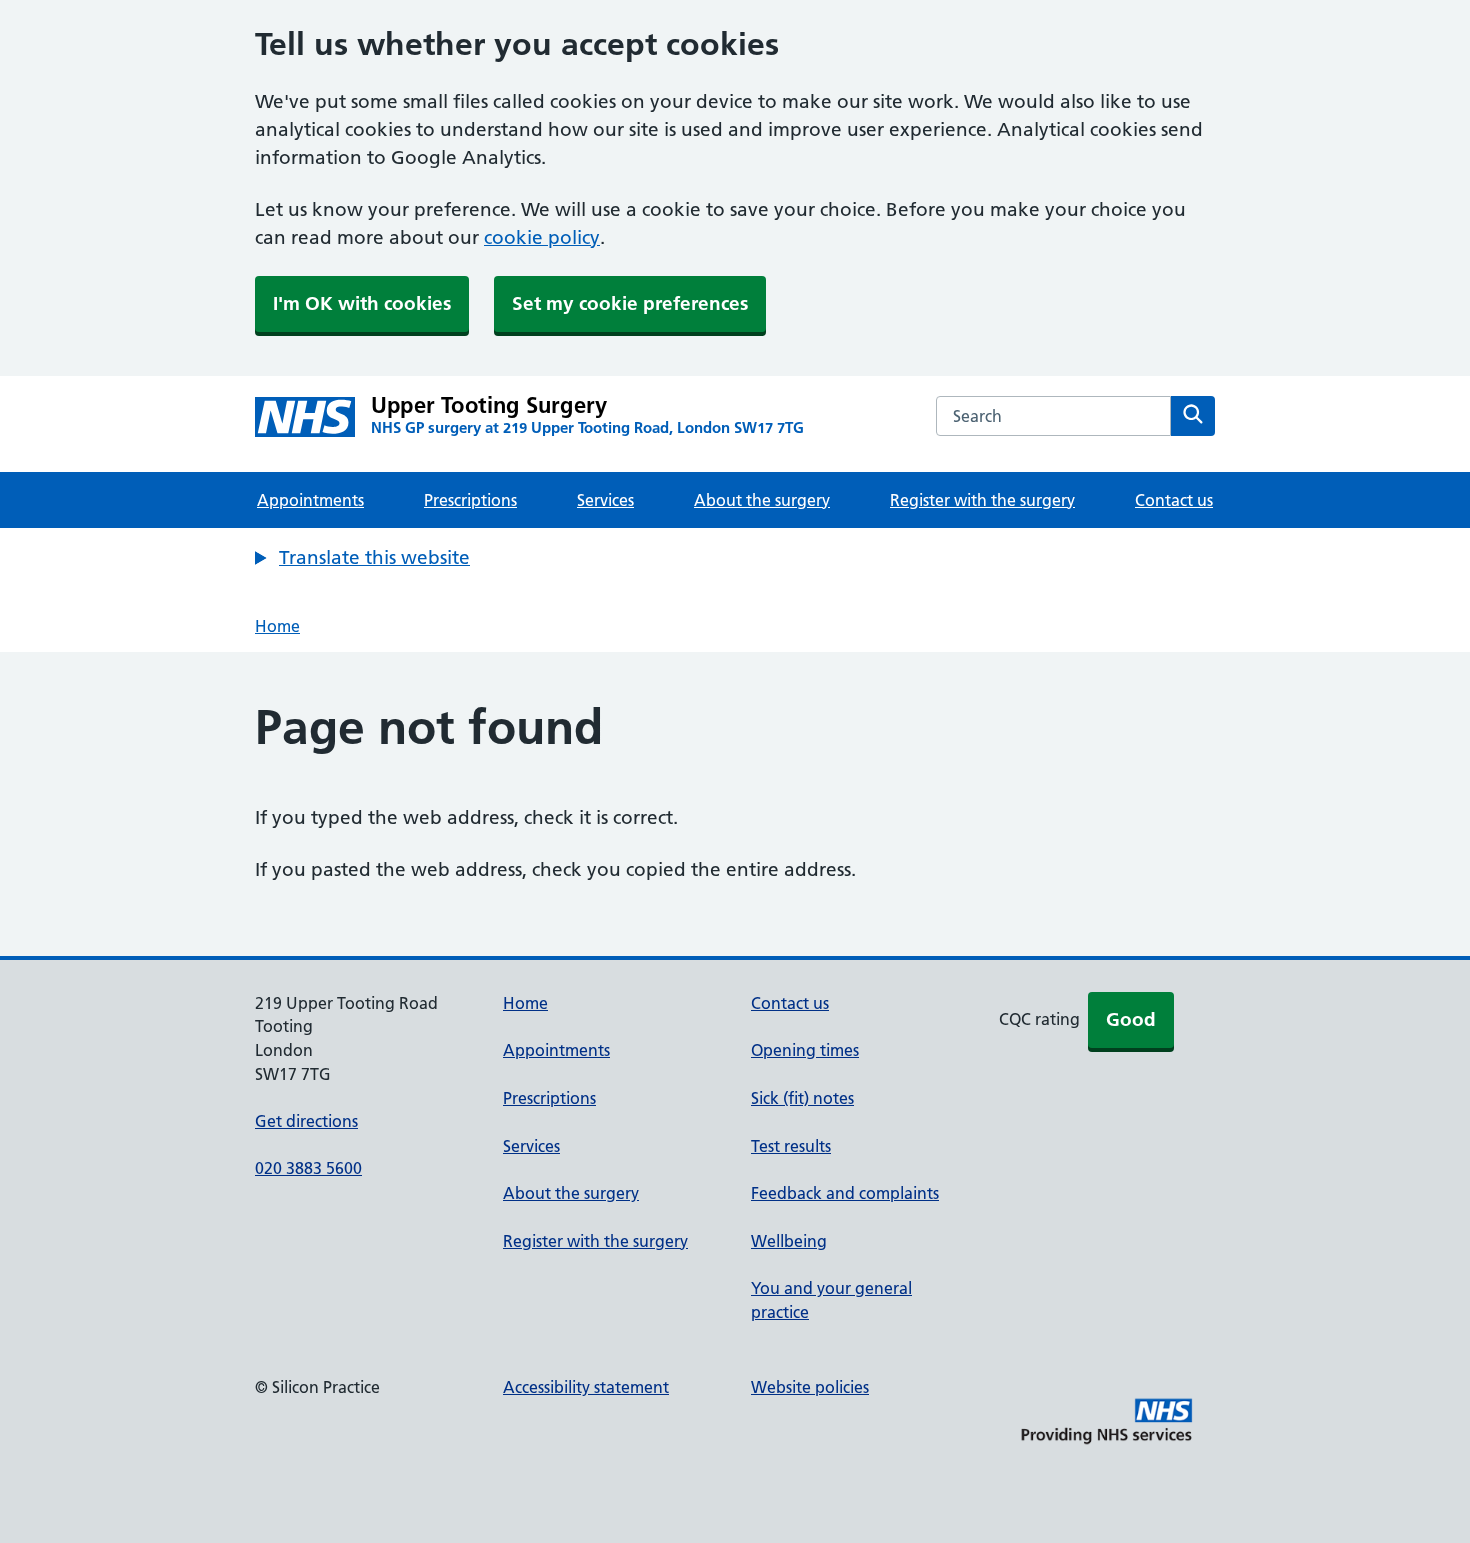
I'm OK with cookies (362, 303)
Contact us (1174, 500)
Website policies (810, 1387)
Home (277, 626)
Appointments (310, 500)
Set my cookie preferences (630, 303)
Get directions (306, 1121)
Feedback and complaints (845, 1193)
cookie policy (542, 237)
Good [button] (1131, 1019)
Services (605, 500)
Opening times (805, 1050)
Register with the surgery (982, 500)
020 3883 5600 (308, 1168)
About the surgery (762, 500)
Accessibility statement (586, 1387)
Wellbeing (789, 1241)
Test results (791, 1146)
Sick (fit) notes (802, 1098)
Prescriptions (470, 500)
